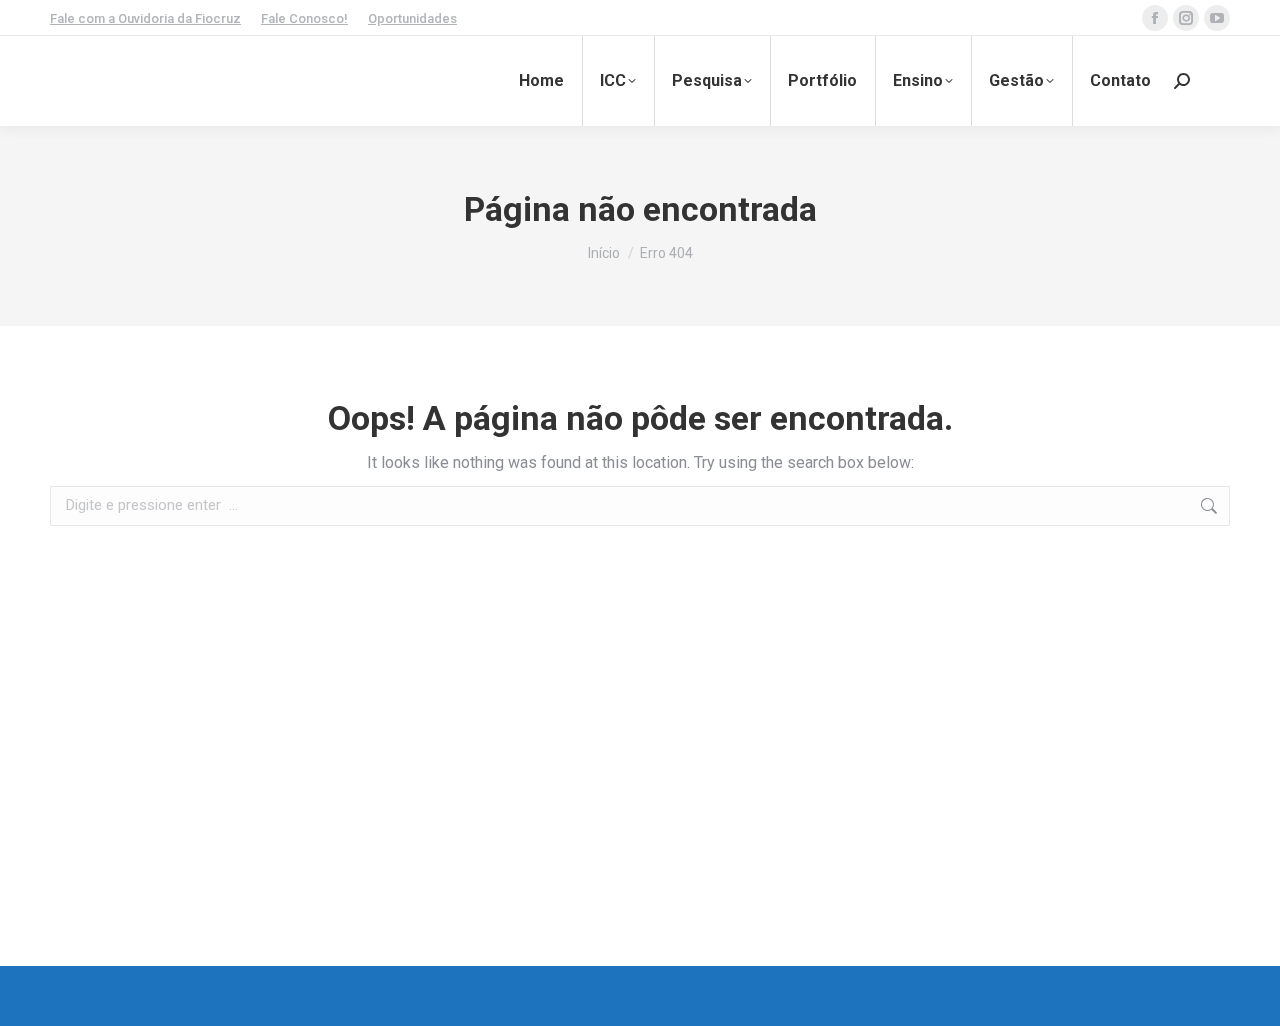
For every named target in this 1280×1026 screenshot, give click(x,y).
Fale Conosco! (304, 18)
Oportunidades (412, 18)
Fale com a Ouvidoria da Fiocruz (145, 18)
